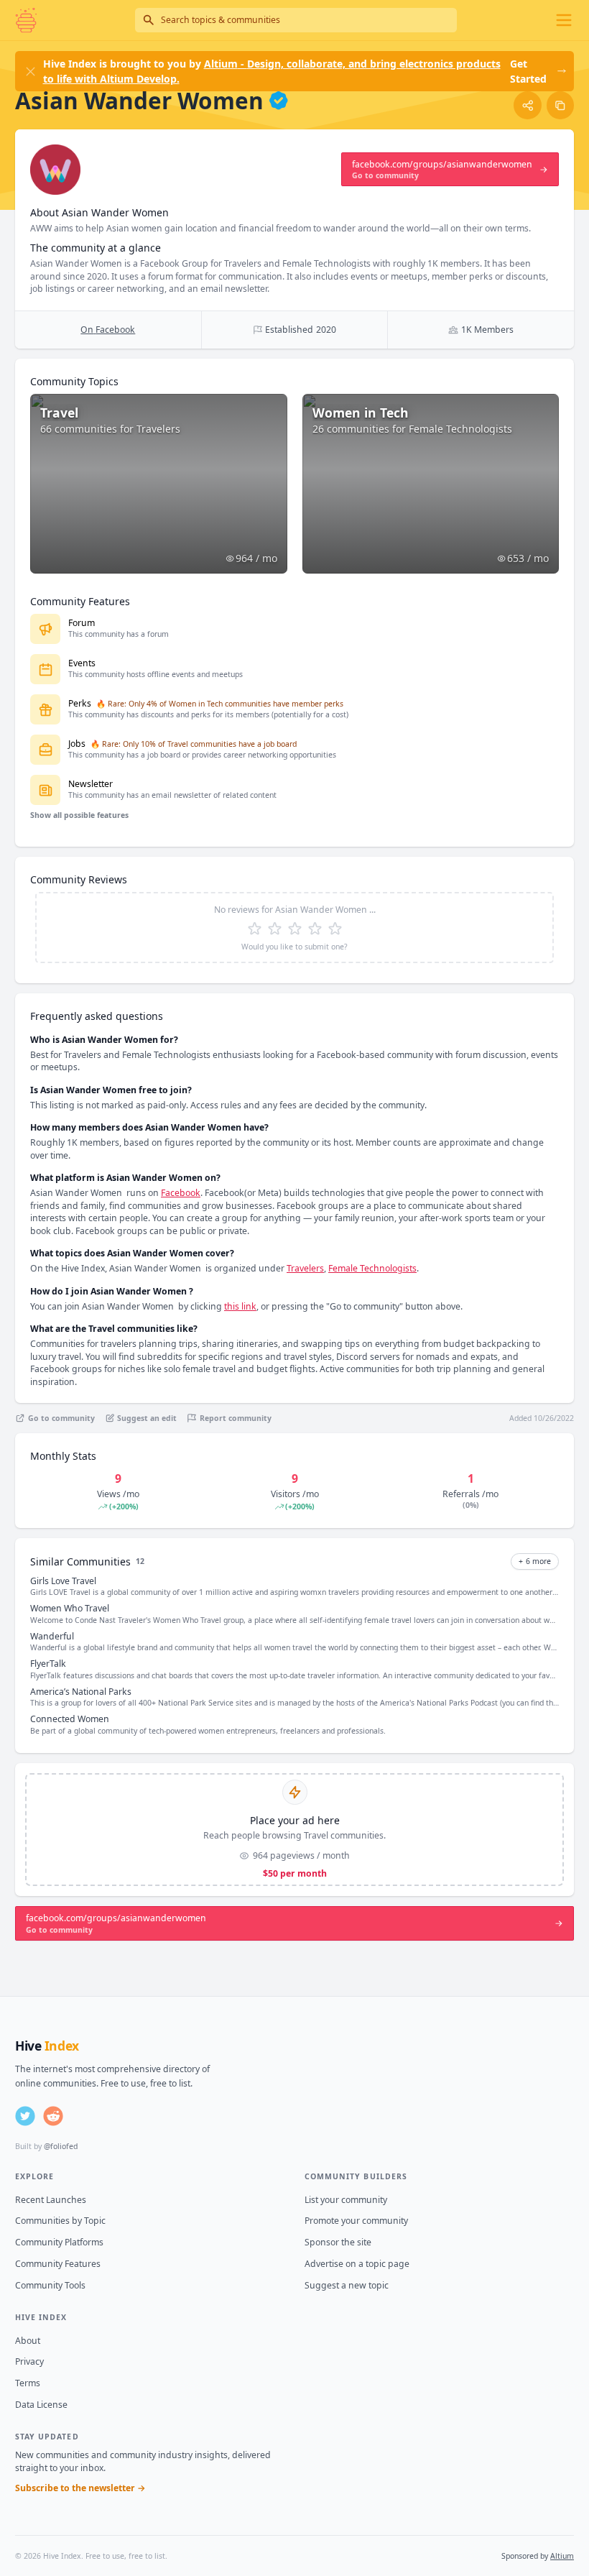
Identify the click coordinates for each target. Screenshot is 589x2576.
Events (82, 663)
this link (240, 1306)
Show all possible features (79, 815)
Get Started (528, 71)
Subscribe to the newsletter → (80, 2488)
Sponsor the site (338, 2242)
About (28, 2341)
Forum (82, 623)
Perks (80, 703)
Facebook (181, 1193)
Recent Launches (51, 2200)
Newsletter (91, 784)
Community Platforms (59, 2242)
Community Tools (50, 2285)
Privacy (29, 2361)
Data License (41, 2405)
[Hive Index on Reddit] (53, 2116)
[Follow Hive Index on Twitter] (25, 2116)
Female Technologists (372, 1268)
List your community (346, 2200)
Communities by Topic (60, 2221)
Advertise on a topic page (357, 2264)
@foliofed (61, 2146)
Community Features (58, 2264)
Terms (28, 2383)
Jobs (77, 744)
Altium (562, 2556)
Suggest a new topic (347, 2285)
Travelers (305, 1268)
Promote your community (356, 2221)
